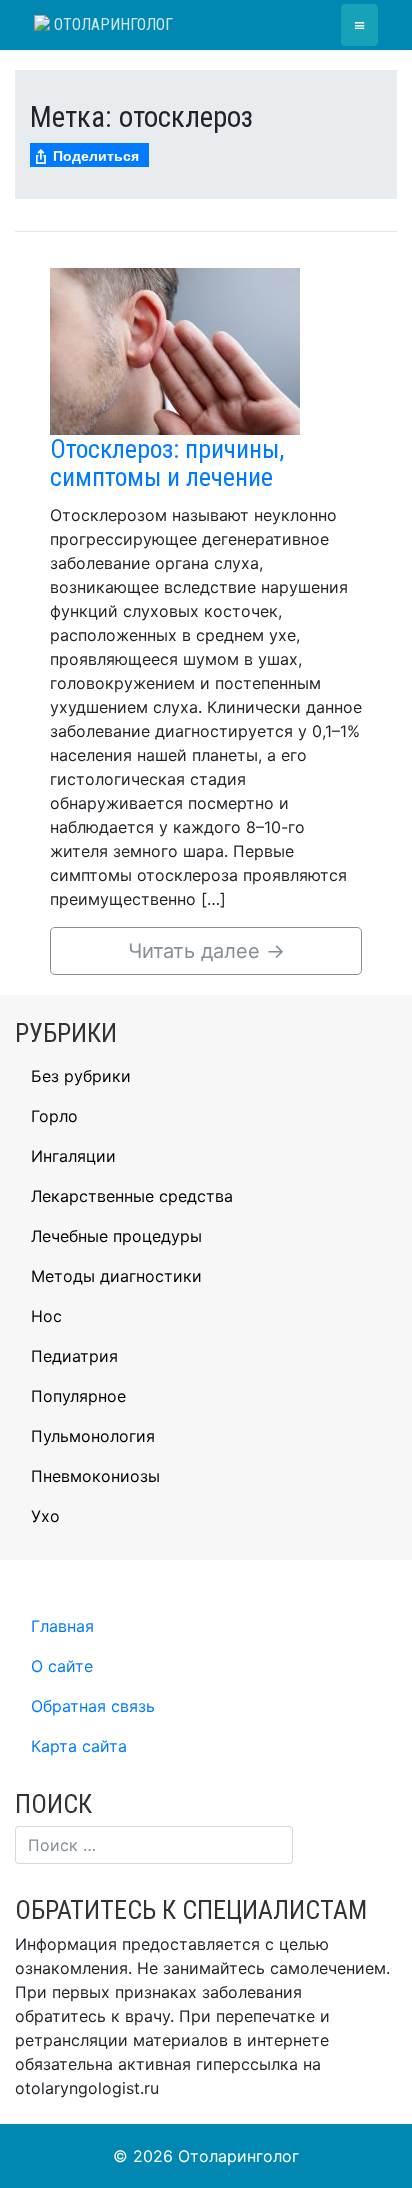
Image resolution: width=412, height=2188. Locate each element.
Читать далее (206, 951)
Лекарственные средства (132, 1196)
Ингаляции (73, 1156)
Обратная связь (93, 1706)
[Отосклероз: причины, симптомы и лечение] (175, 350)
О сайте (62, 1666)
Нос (46, 1316)
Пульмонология (93, 1436)
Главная (62, 1626)
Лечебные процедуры (116, 1236)
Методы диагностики (116, 1276)
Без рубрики (81, 1076)
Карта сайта (79, 1746)
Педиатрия (74, 1356)
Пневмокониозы (95, 1476)
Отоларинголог (111, 24)
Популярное (78, 1396)
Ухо (45, 1516)
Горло (54, 1116)
